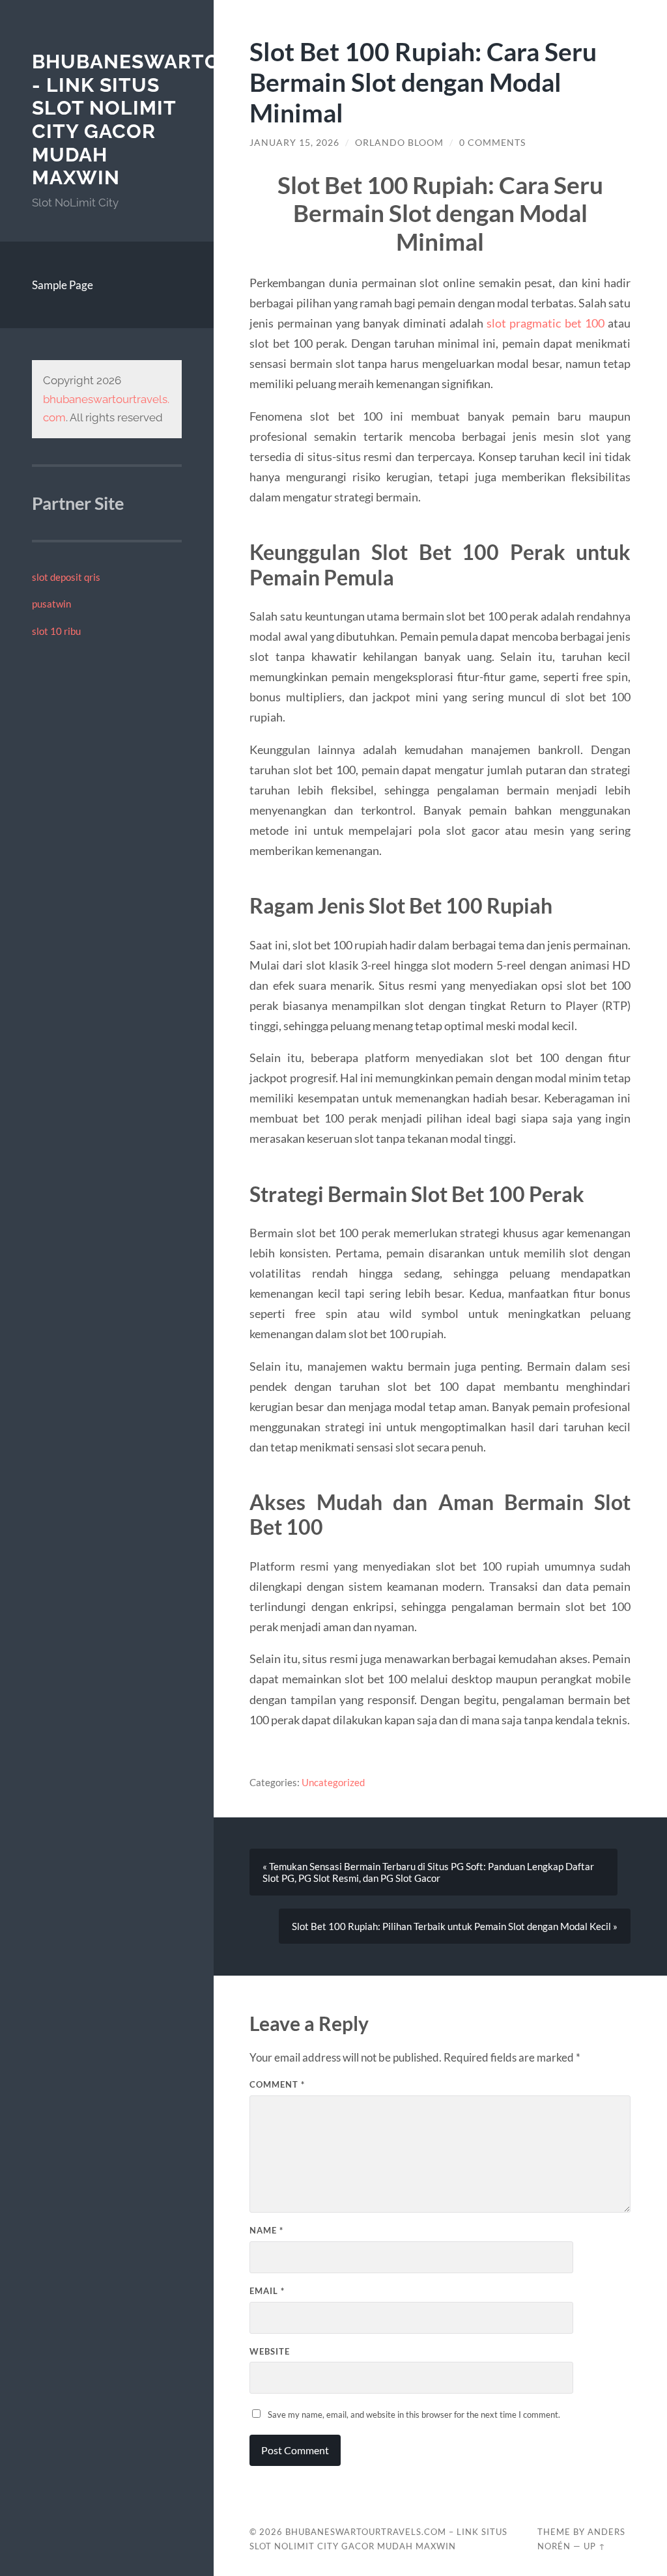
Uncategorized (333, 1782)
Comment (277, 2084)
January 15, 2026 (294, 143)
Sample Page (63, 285)
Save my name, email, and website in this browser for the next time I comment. (414, 2415)
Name (266, 2230)
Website (270, 2351)
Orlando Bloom (399, 143)
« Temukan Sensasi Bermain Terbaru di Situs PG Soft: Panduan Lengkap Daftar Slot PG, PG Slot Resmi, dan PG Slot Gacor (428, 1872)
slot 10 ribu (56, 631)
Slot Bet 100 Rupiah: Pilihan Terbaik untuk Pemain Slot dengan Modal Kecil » (455, 1926)
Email (267, 2291)
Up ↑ (595, 2546)
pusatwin (51, 604)
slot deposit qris (66, 577)
